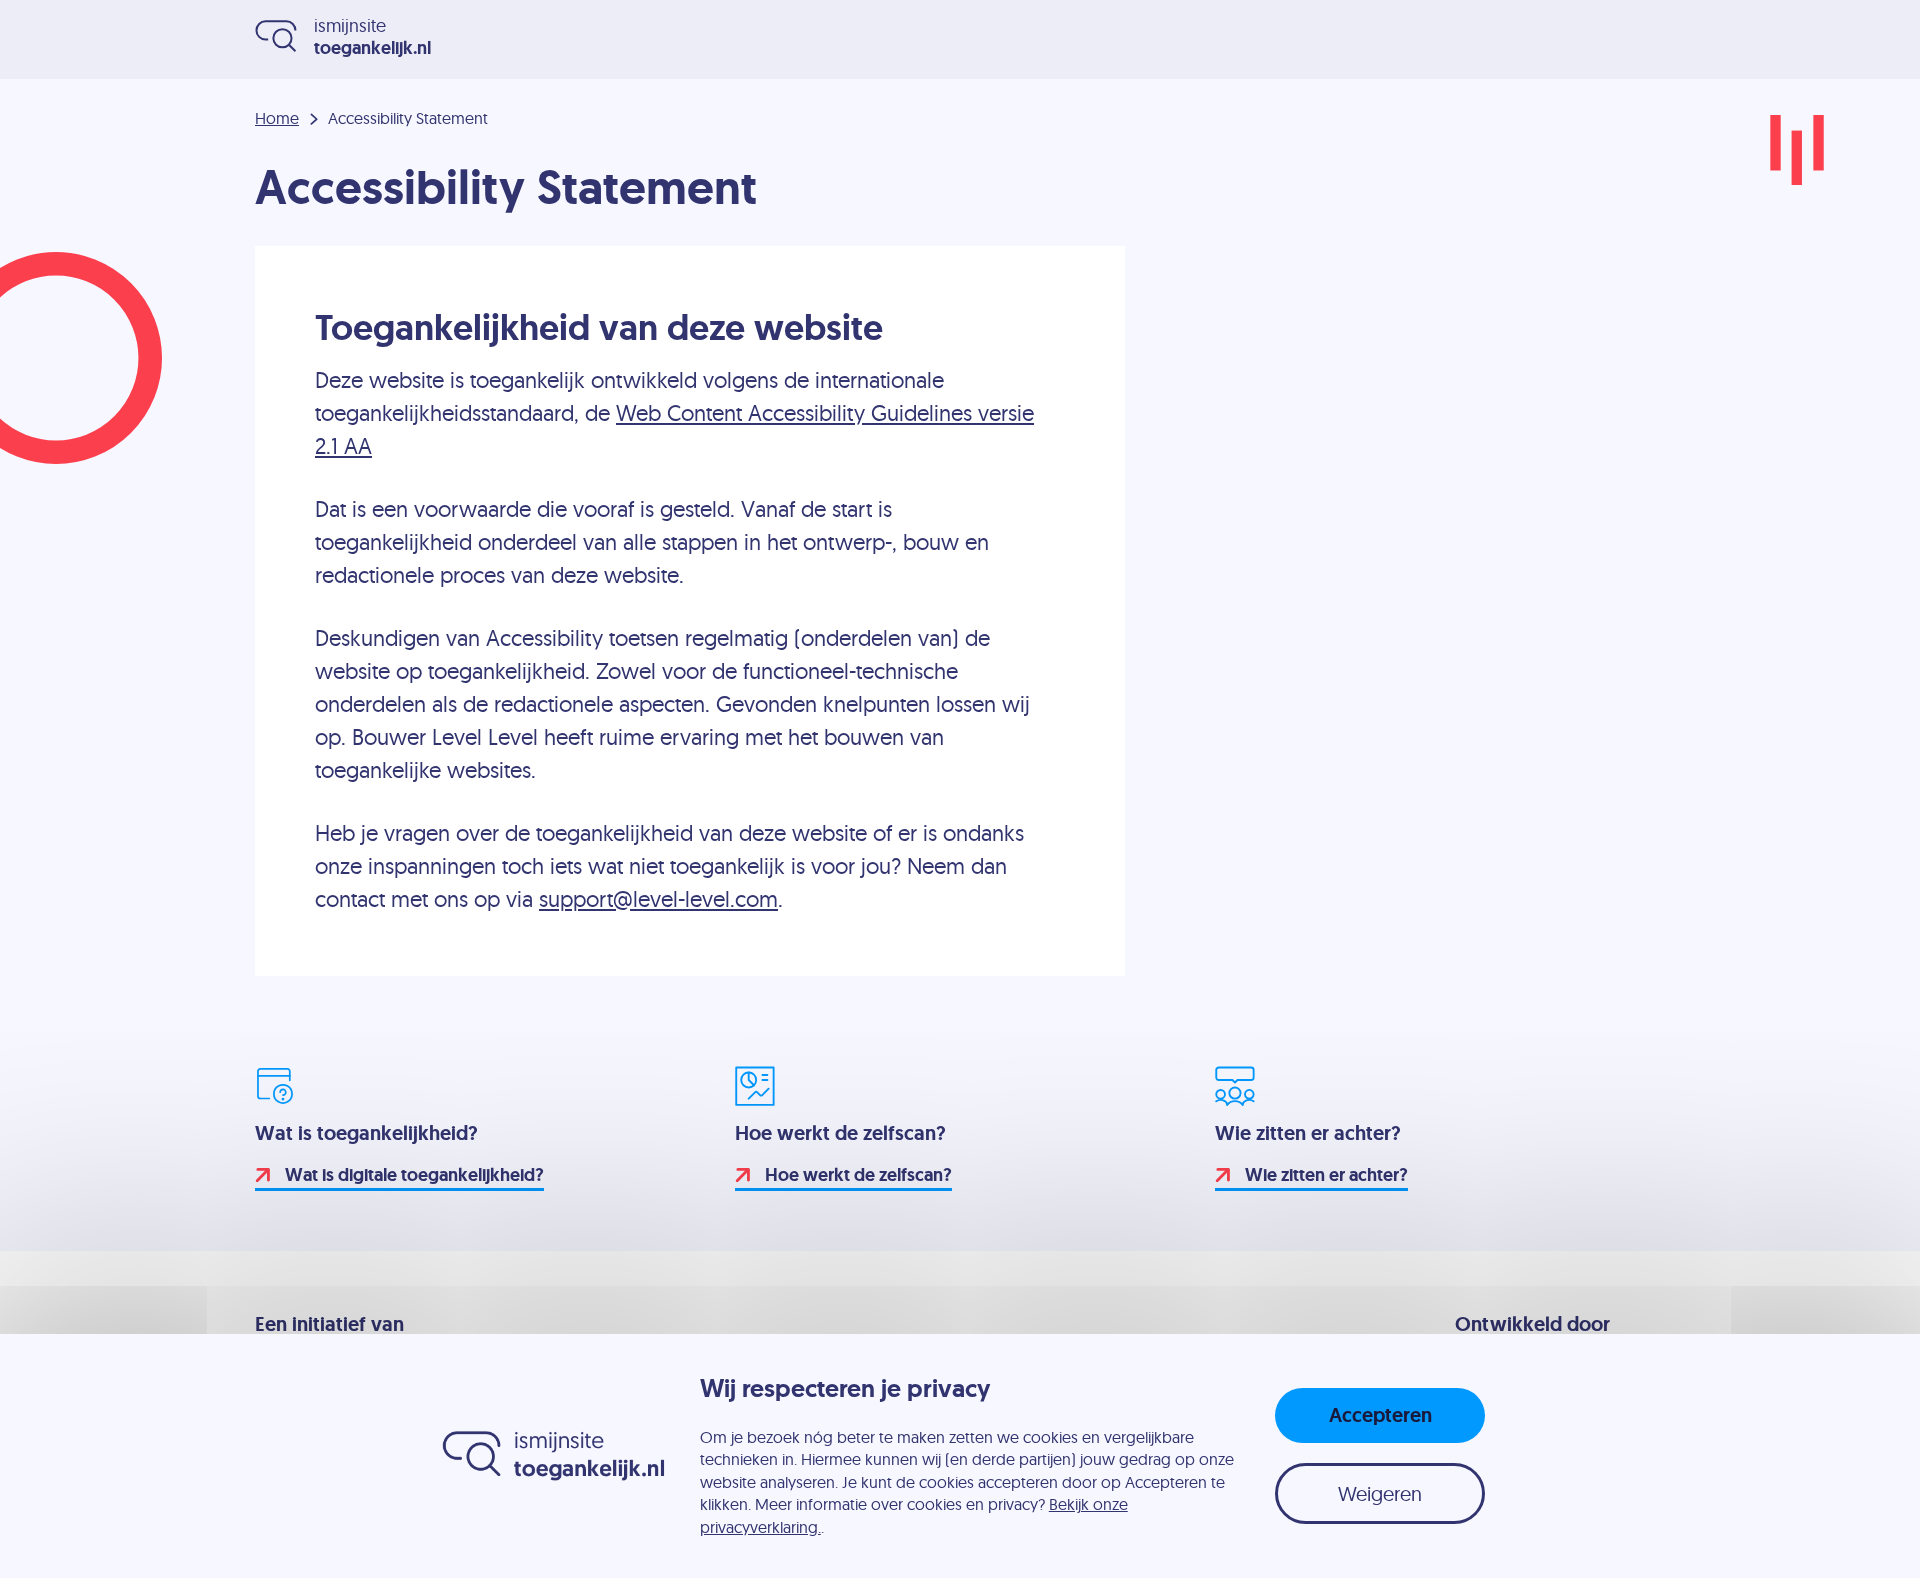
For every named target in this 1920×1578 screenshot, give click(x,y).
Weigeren (1380, 1493)
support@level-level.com (658, 899)
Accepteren (1380, 1415)
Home (277, 118)
